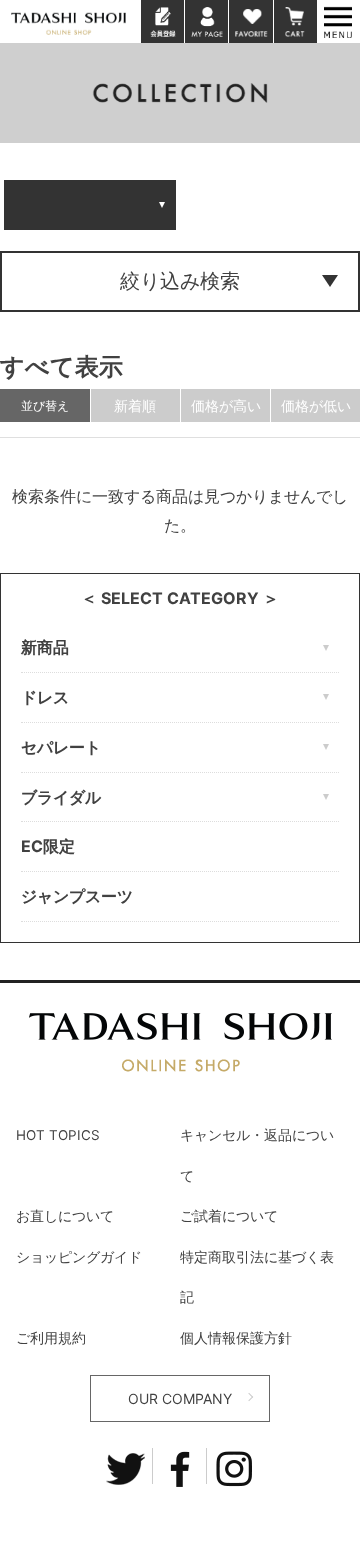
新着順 (135, 405)
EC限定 (48, 846)
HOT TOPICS (58, 1135)
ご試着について (229, 1216)
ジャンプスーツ (77, 896)
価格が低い (316, 405)
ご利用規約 (51, 1338)
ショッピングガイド (79, 1257)
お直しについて (65, 1216)
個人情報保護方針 (236, 1338)
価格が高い (226, 405)
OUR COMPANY (180, 1398)
